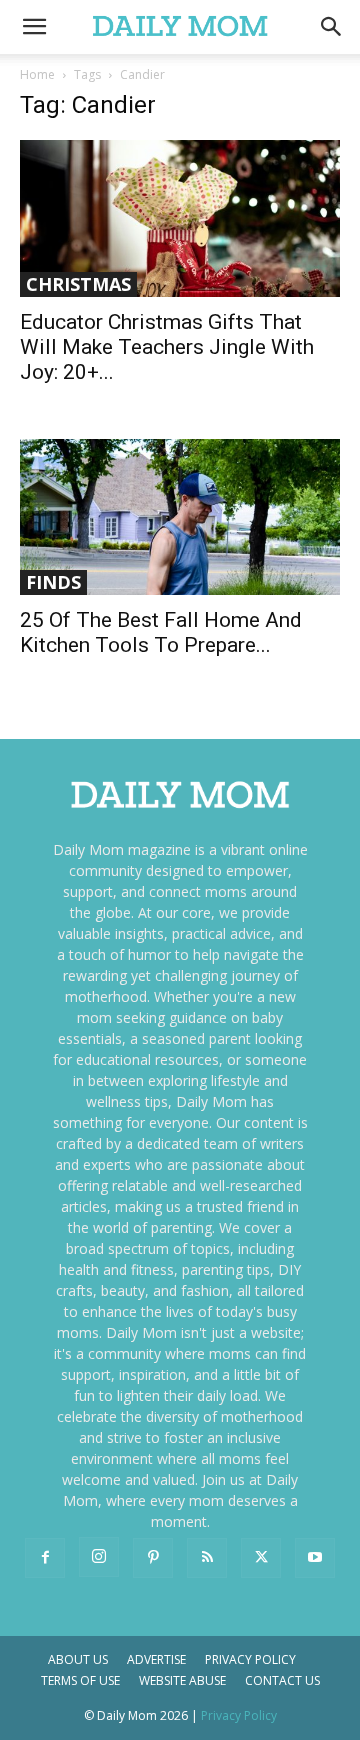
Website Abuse (182, 1680)
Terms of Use (80, 1680)
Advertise (156, 1659)
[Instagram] (99, 1557)
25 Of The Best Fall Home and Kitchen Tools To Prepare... (161, 632)
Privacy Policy (250, 1659)
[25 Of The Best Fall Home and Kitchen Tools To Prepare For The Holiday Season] (180, 517)
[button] (332, 27)
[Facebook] (45, 1558)
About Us (78, 1659)
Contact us (282, 1680)
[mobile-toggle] (34, 27)
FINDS (53, 582)
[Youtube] (315, 1558)
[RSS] (207, 1558)
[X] (261, 1558)
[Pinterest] (153, 1558)
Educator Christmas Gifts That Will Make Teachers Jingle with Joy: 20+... (167, 347)
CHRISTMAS (78, 284)
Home (37, 74)
